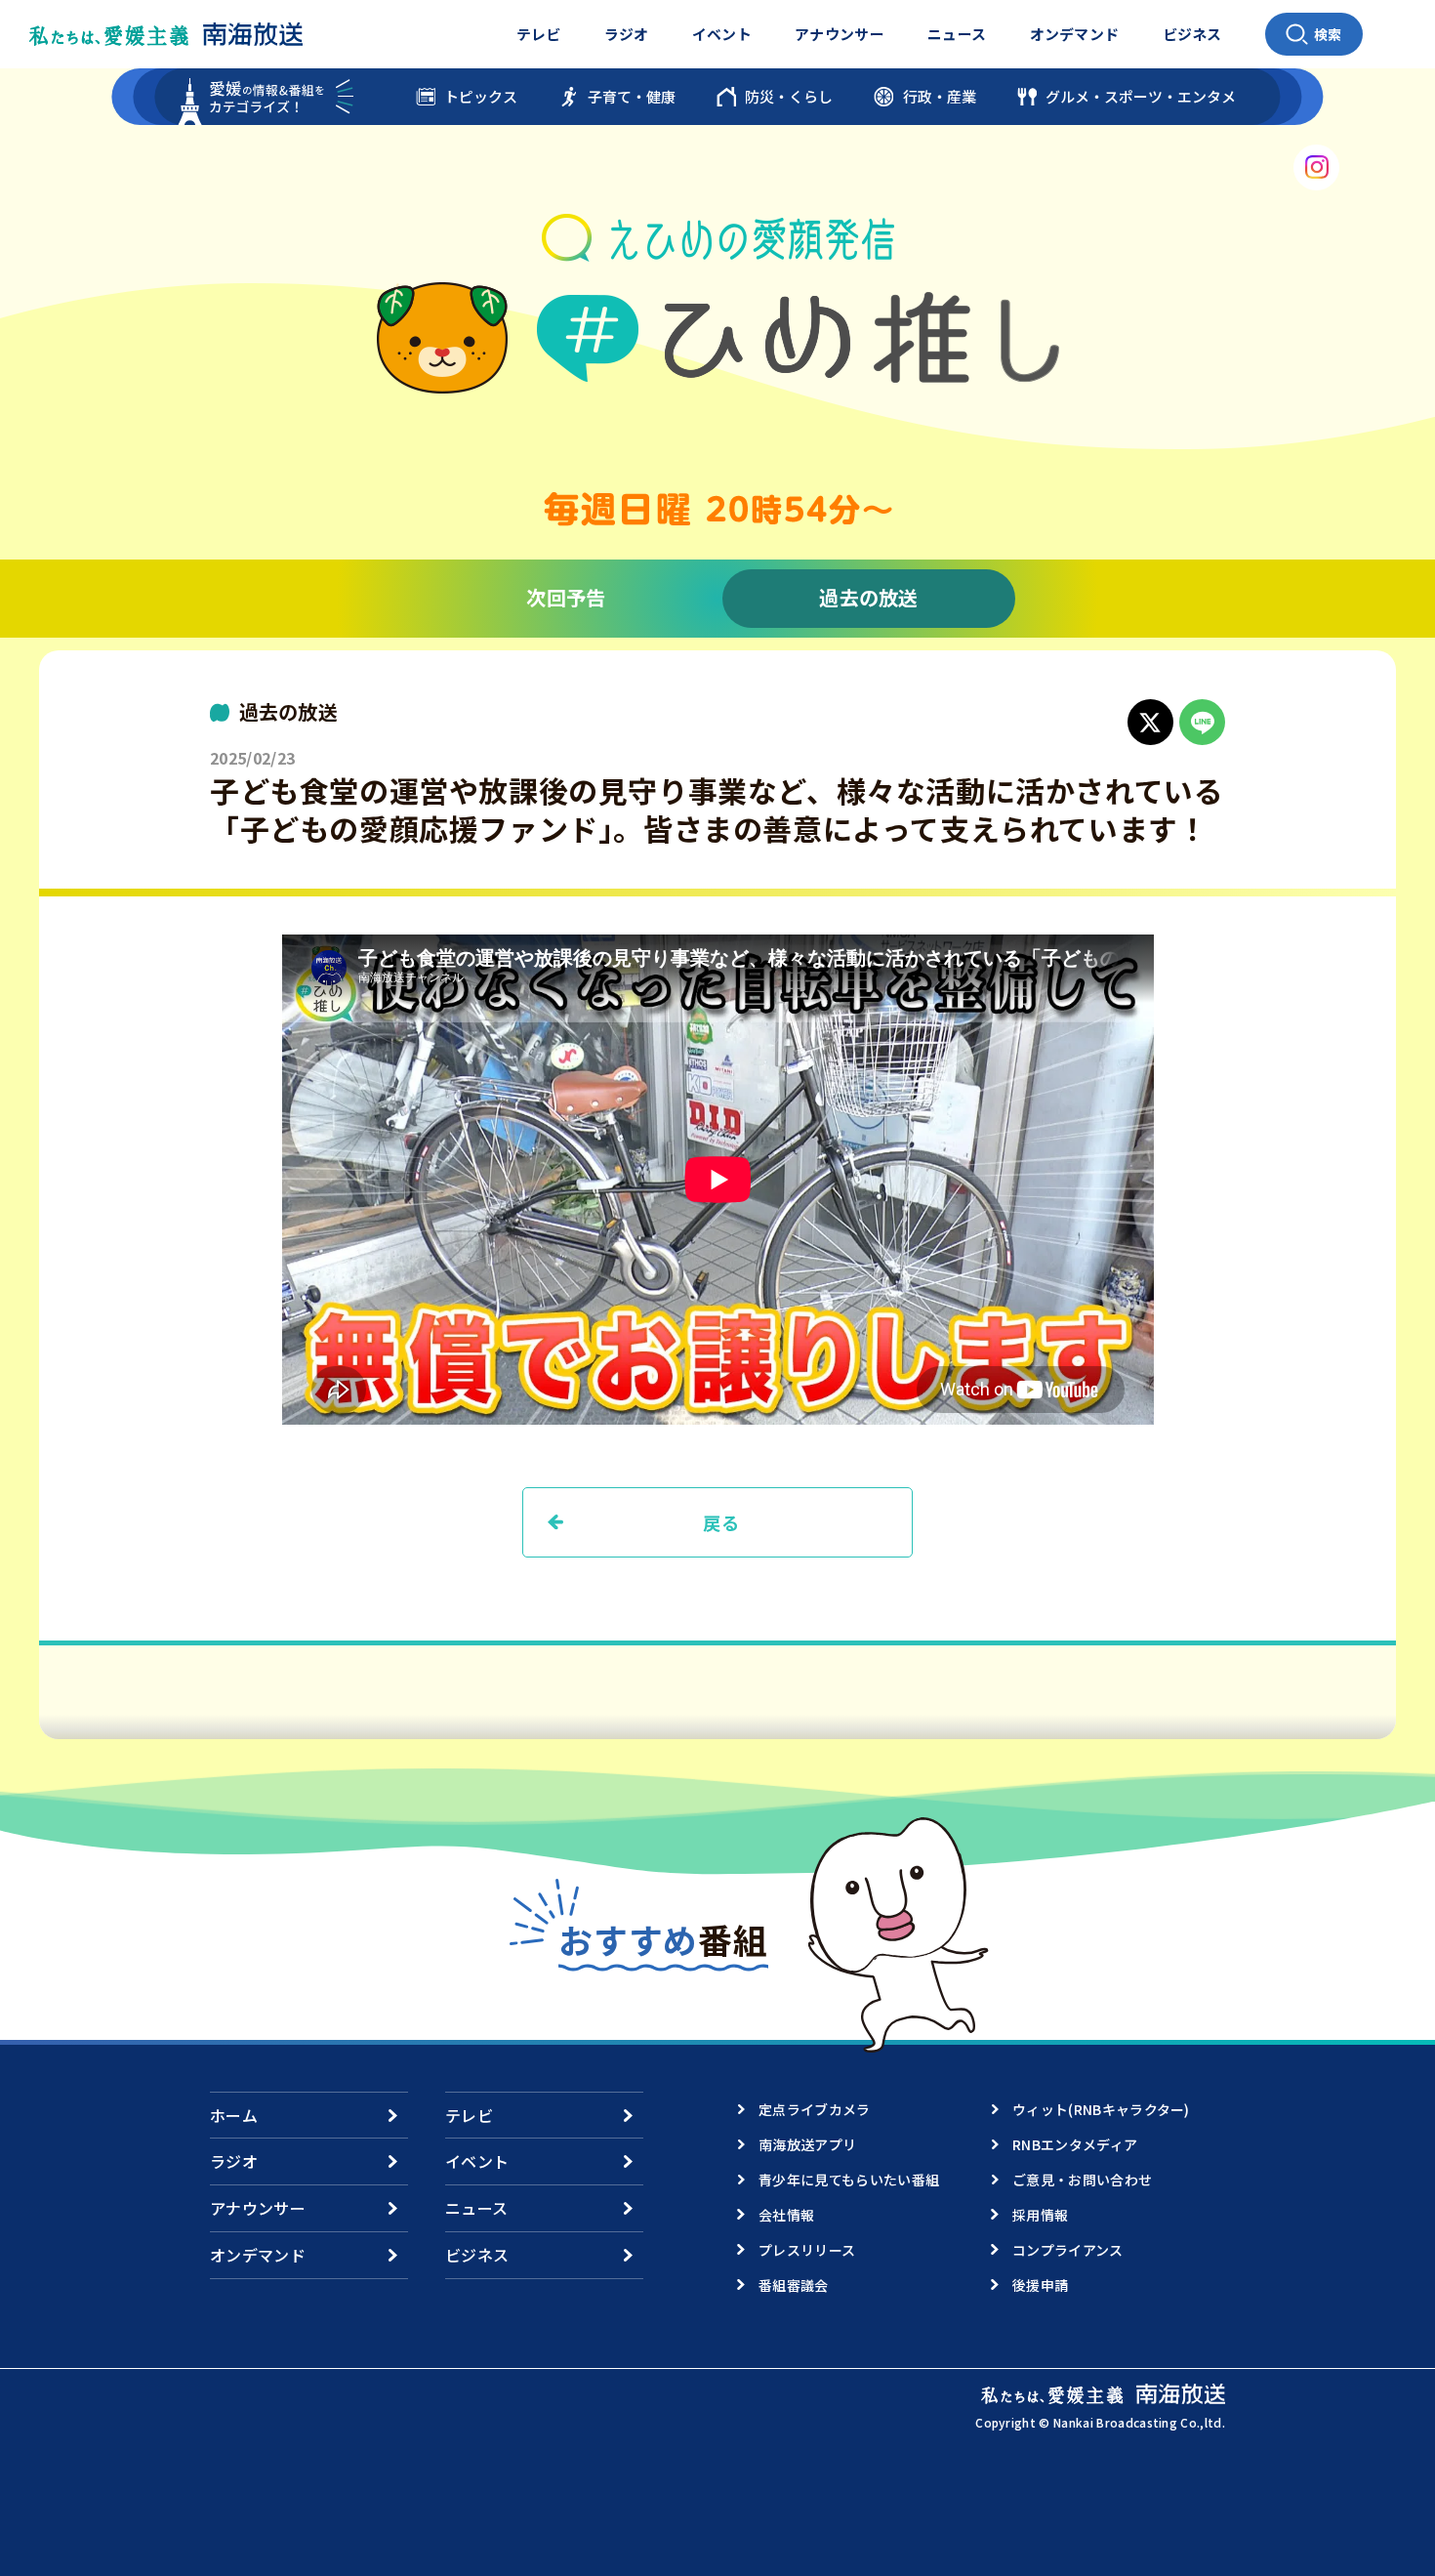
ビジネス (1192, 34)
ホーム (234, 2115)
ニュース (957, 34)
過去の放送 (869, 597)
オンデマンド (1075, 34)
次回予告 (566, 597)
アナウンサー (840, 34)
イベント (722, 34)
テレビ (539, 34)
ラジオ (627, 34)
